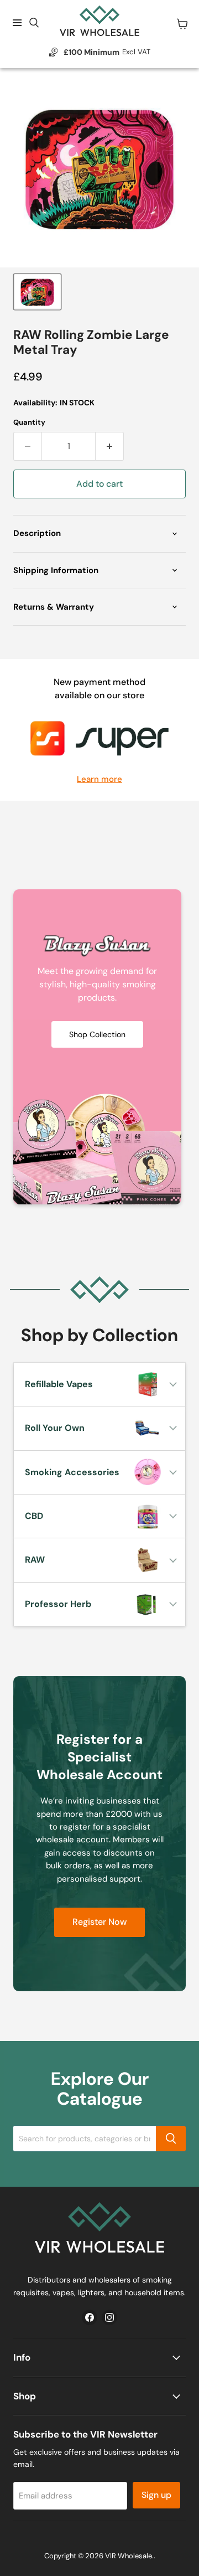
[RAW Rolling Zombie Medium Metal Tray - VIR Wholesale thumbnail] (37, 292)
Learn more (99, 779)
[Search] (171, 2139)
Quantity (29, 422)
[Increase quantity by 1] (110, 446)
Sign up (156, 2495)
